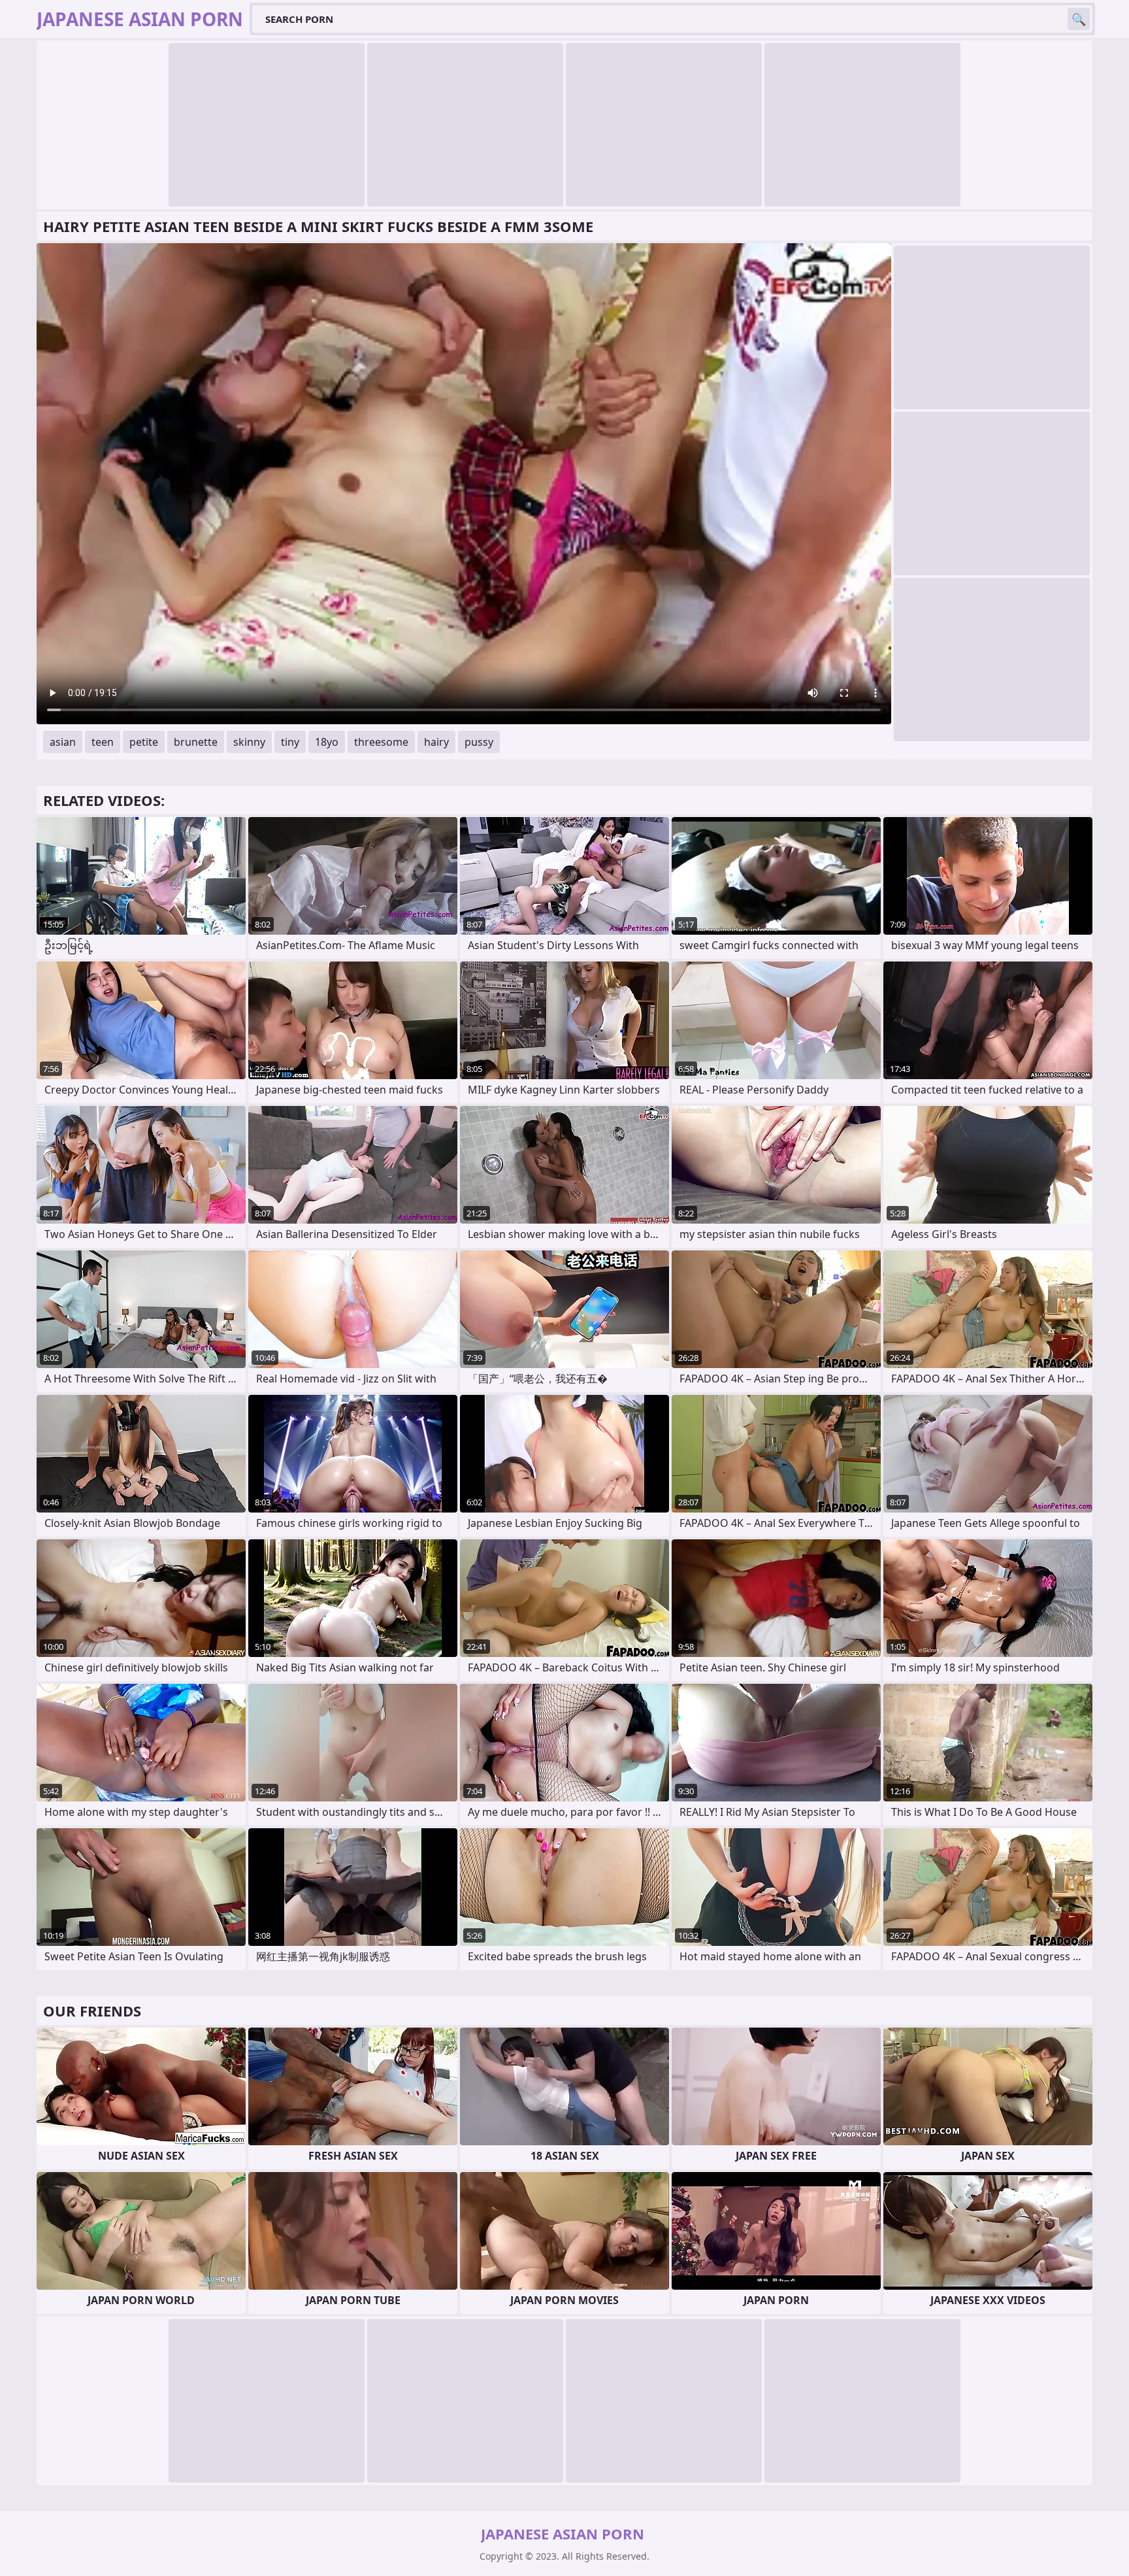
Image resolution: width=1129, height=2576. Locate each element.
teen (103, 742)
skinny (249, 742)
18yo (327, 742)
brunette (196, 742)
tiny (290, 742)
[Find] (1079, 19)
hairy (436, 742)
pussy (479, 742)
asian (63, 742)
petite (144, 742)
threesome (381, 742)
